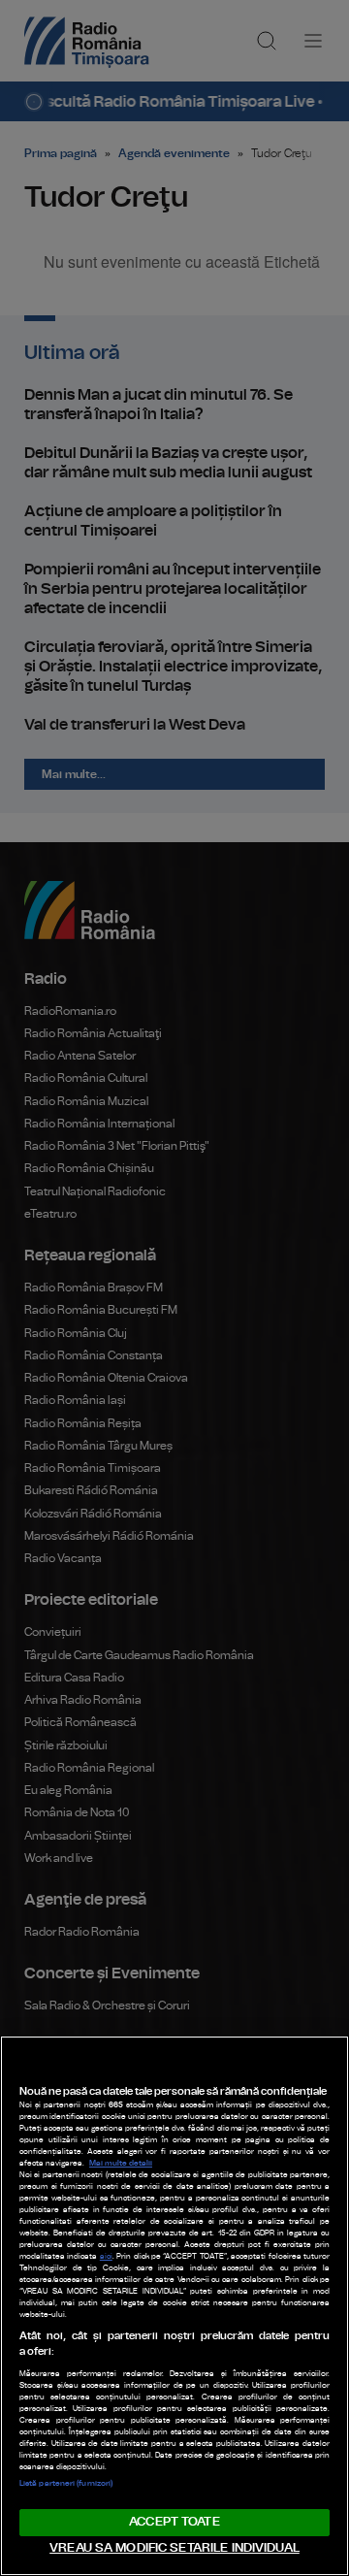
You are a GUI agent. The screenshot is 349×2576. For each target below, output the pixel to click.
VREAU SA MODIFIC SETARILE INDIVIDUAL (174, 2548)
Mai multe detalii (121, 2164)
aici (106, 2257)
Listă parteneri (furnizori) (66, 2484)
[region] (174, 2306)
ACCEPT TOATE (174, 2522)
